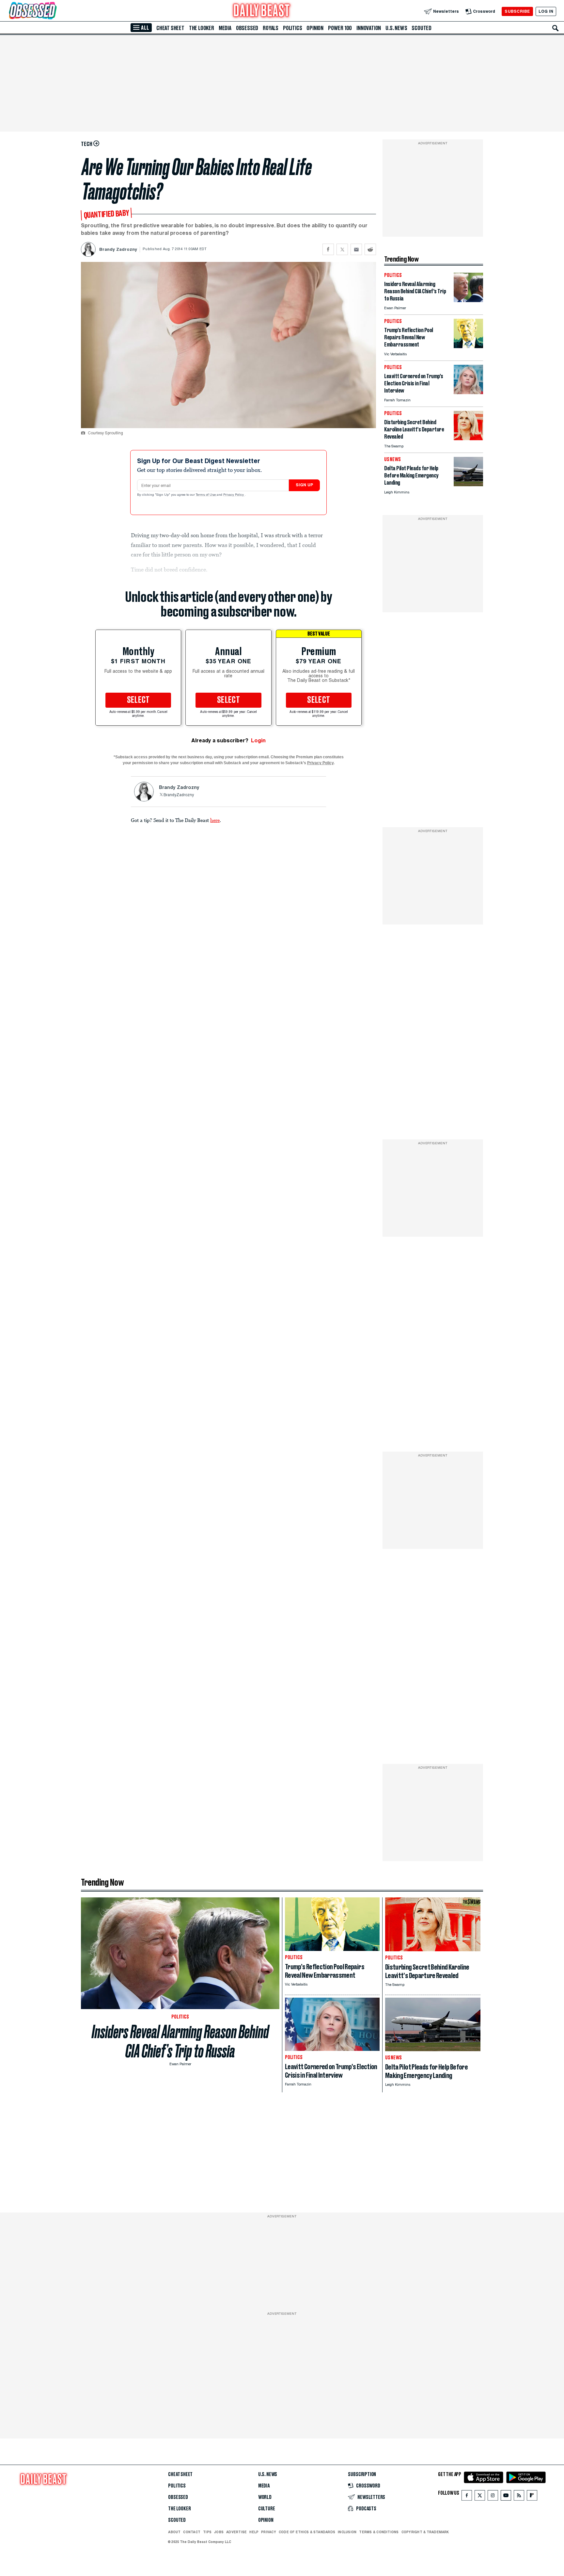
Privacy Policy (234, 495)
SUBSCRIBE (517, 11)
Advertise (236, 2532)
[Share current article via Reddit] (370, 249)
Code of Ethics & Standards (307, 2532)
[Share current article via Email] (356, 249)
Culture (267, 2509)
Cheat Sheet (170, 28)
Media (225, 28)
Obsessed (247, 28)
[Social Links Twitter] (480, 2497)
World (265, 2497)
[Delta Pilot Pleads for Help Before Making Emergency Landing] (468, 484)
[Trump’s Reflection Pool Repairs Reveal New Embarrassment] (468, 346)
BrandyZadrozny (179, 795)
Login (258, 741)
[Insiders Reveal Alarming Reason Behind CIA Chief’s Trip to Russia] (468, 300)
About (174, 2532)
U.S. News (396, 28)
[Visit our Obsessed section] (54, 11)
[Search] (556, 28)
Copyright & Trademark (425, 2532)
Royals (271, 28)
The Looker (202, 28)
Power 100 (340, 28)
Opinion (315, 28)
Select (138, 700)
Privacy (269, 2532)
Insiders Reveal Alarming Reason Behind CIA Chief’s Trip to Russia (180, 2041)
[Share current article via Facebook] (328, 249)
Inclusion (347, 2532)
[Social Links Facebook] (467, 2497)
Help (254, 2532)
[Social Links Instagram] (493, 2497)
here (215, 820)
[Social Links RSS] (519, 2497)
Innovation (369, 28)
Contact (192, 2532)
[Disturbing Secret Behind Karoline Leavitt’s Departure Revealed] (468, 438)
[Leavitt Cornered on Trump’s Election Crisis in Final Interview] (468, 392)
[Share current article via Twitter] (342, 249)
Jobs (219, 2532)
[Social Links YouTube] (506, 2497)
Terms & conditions (379, 2532)
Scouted (422, 28)
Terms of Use (206, 495)
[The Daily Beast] (262, 11)
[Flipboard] (532, 2497)
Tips (207, 2532)
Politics (292, 28)
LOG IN (546, 11)
